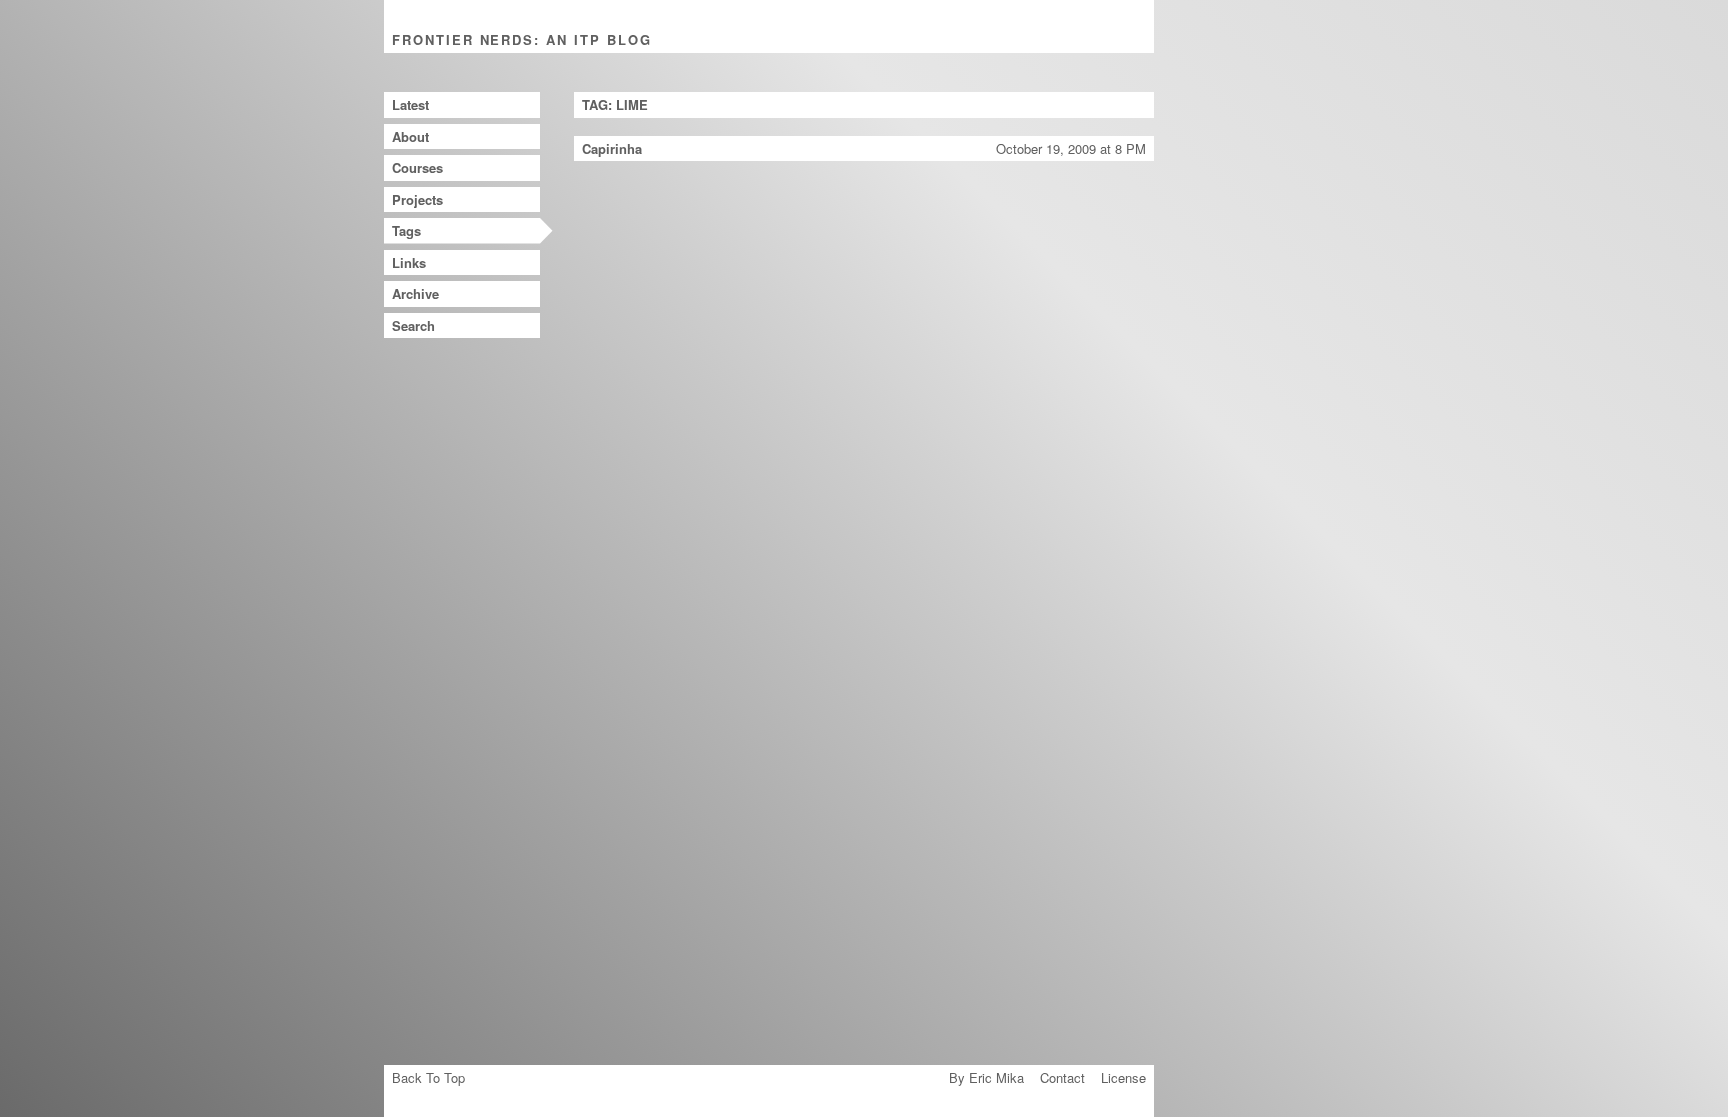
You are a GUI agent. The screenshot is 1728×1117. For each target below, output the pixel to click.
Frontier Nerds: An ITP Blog (522, 39)
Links (409, 262)
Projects (417, 199)
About (410, 136)
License (1123, 1077)
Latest (410, 104)
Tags (406, 230)
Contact (1062, 1077)
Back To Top (428, 1077)
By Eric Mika (986, 1077)
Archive (415, 293)
